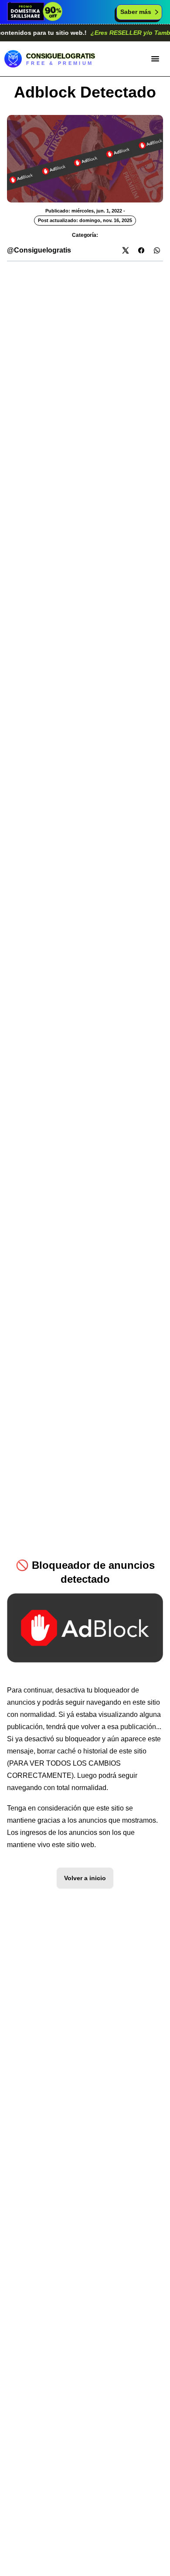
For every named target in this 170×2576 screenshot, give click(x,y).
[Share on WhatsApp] (157, 250)
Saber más (136, 12)
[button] (155, 59)
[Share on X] (126, 250)
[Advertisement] (85, 346)
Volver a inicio (85, 1878)
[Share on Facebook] (141, 250)
